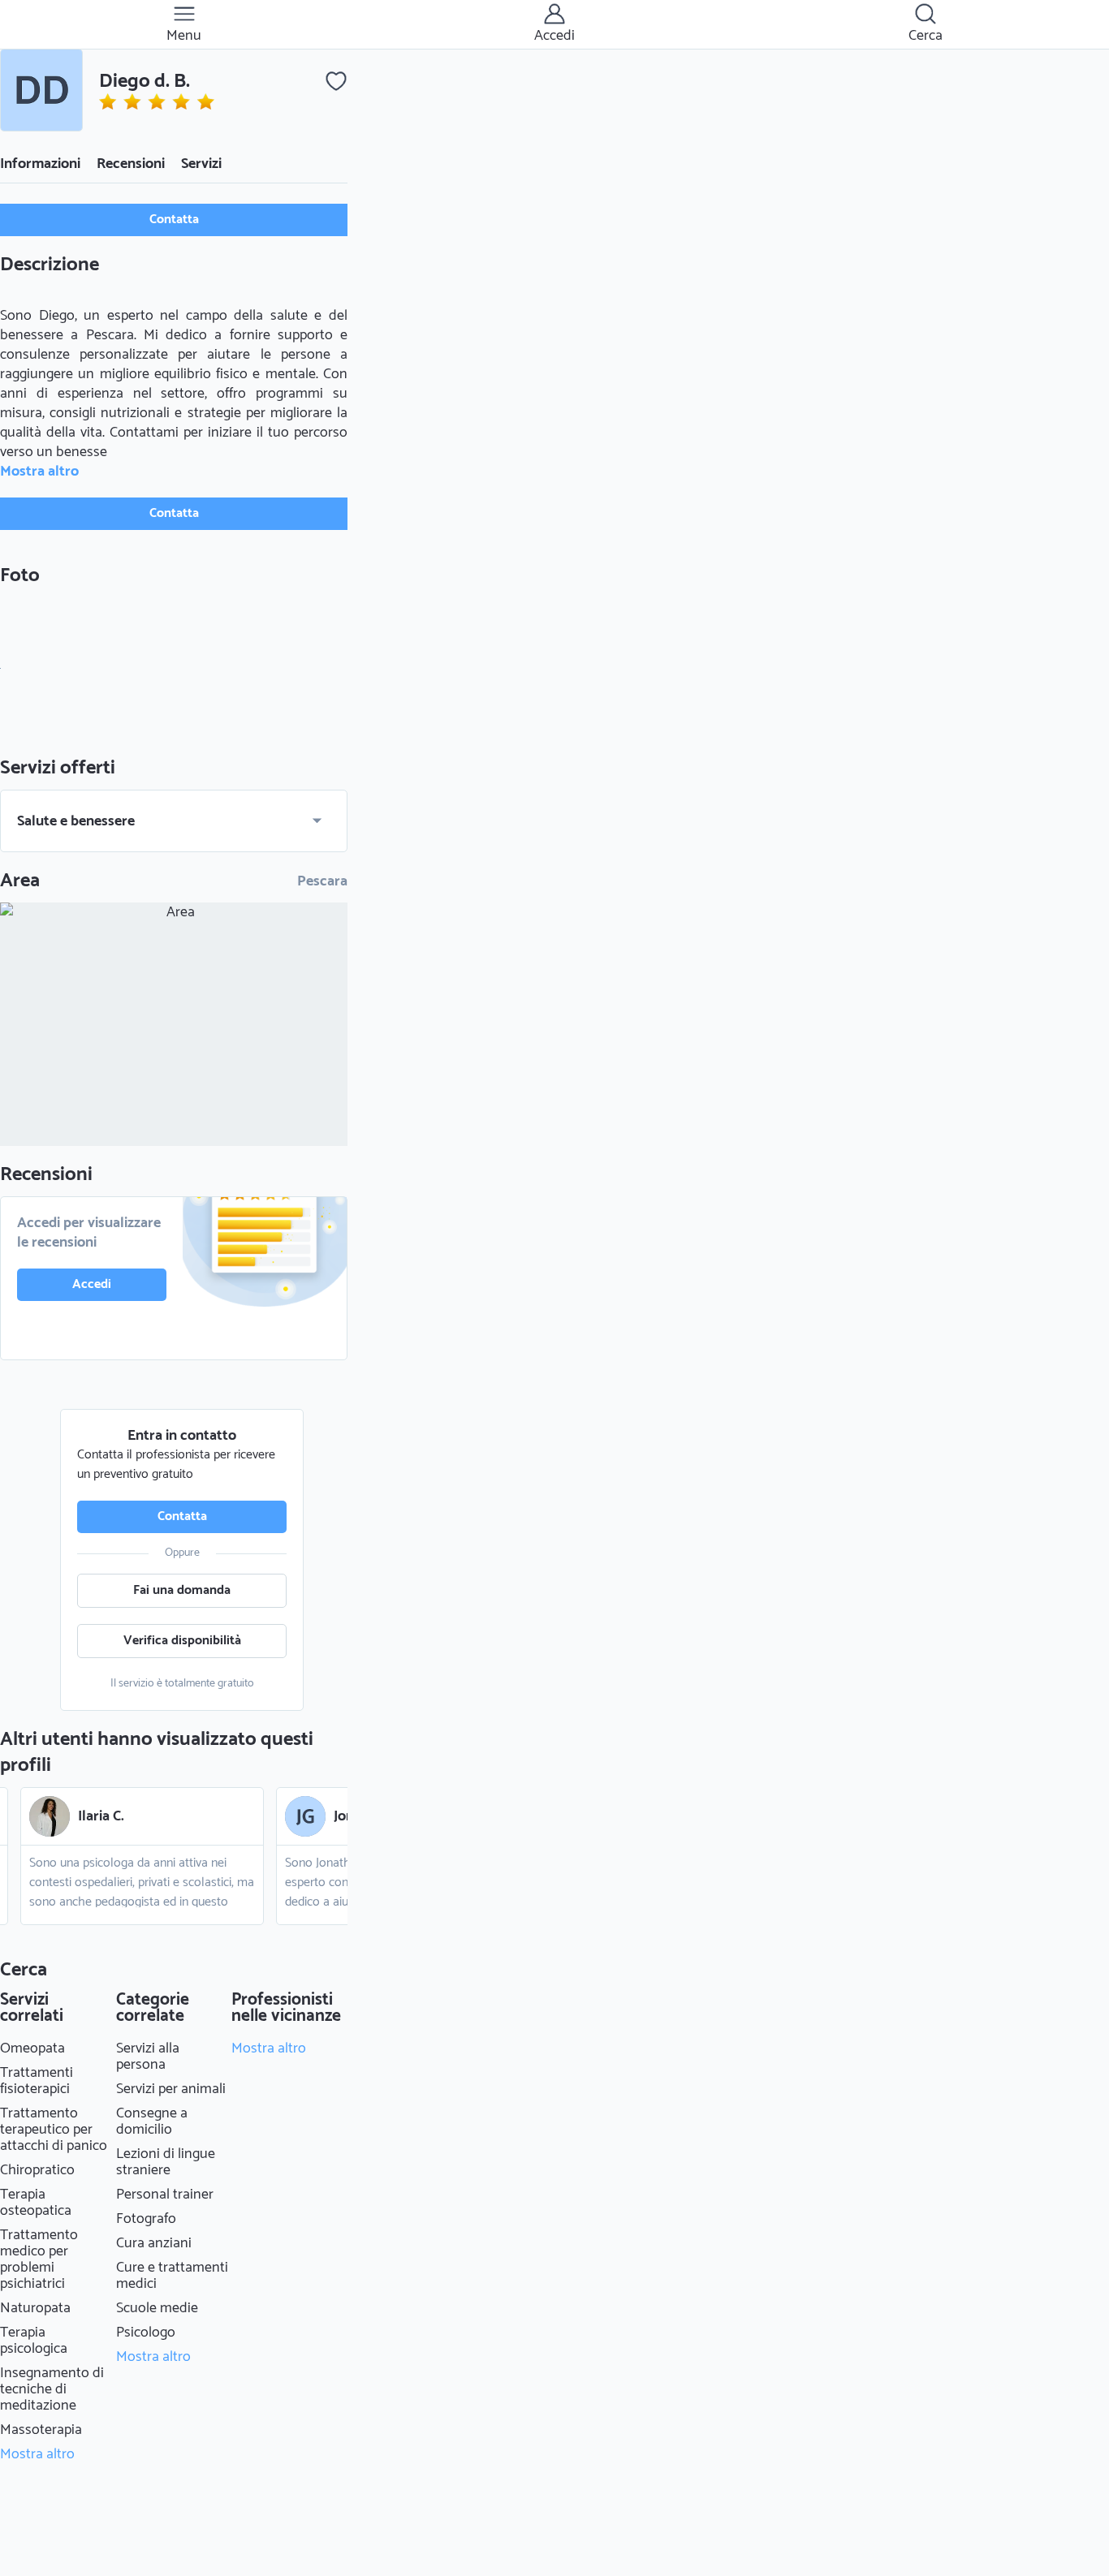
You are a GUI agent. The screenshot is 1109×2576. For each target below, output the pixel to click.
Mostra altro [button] (39, 472)
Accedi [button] (92, 1284)
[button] (41, 90)
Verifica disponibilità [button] (182, 1641)
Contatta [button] (174, 220)
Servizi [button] (201, 164)
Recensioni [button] (131, 164)
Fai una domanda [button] (182, 1590)
